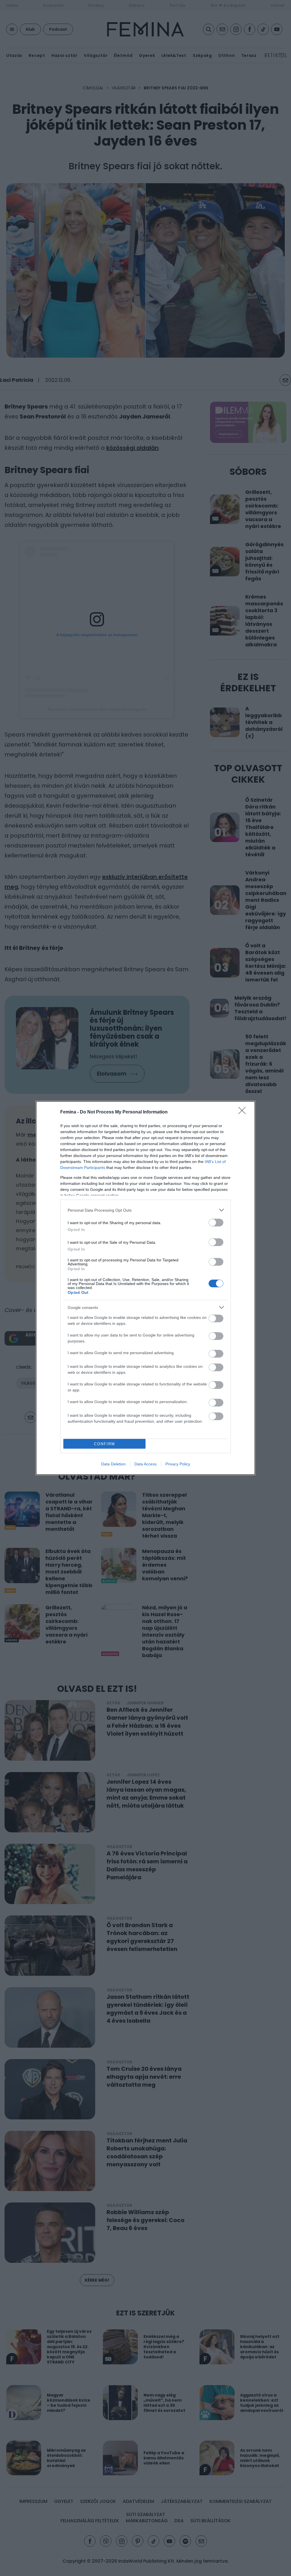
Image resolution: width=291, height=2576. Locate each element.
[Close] (244, 1112)
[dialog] (145, 1288)
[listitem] (145, 1210)
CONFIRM (105, 1444)
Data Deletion (113, 1464)
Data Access (145, 1464)
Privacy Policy (178, 1464)
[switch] (216, 1223)
